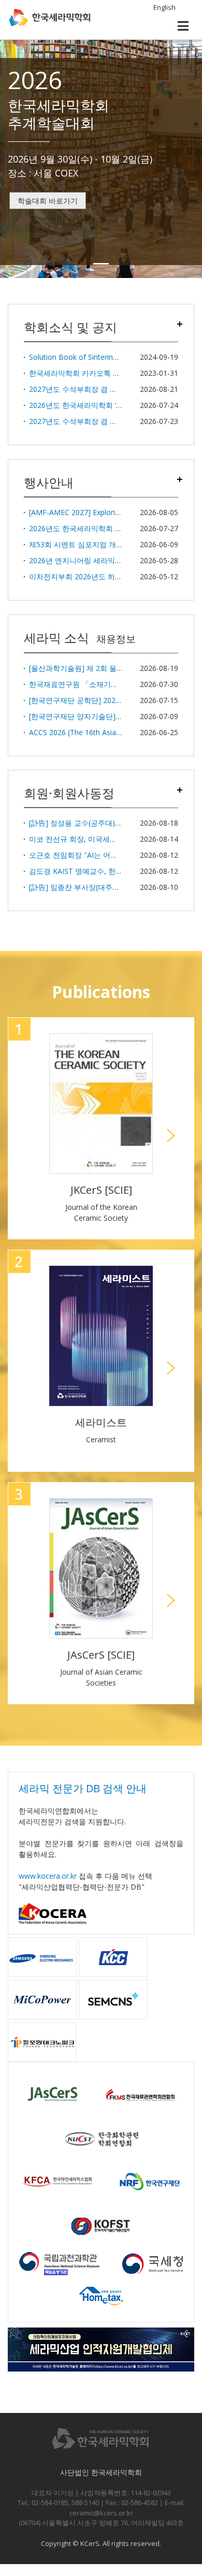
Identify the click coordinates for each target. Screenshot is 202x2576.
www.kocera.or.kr (48, 1876)
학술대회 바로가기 (48, 201)
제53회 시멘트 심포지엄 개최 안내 (84, 544)
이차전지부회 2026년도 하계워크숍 (86, 576)
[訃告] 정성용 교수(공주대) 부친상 (84, 823)
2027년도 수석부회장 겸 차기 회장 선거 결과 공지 (110, 389)
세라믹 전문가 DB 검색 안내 (83, 1788)
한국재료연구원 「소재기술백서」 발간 (93, 684)
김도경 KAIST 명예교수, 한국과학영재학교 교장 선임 (114, 871)
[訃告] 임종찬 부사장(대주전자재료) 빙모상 (98, 887)
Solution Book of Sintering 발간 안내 (90, 357)
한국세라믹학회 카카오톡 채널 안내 (86, 373)
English (164, 7)
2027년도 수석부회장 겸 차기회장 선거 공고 (100, 421)
